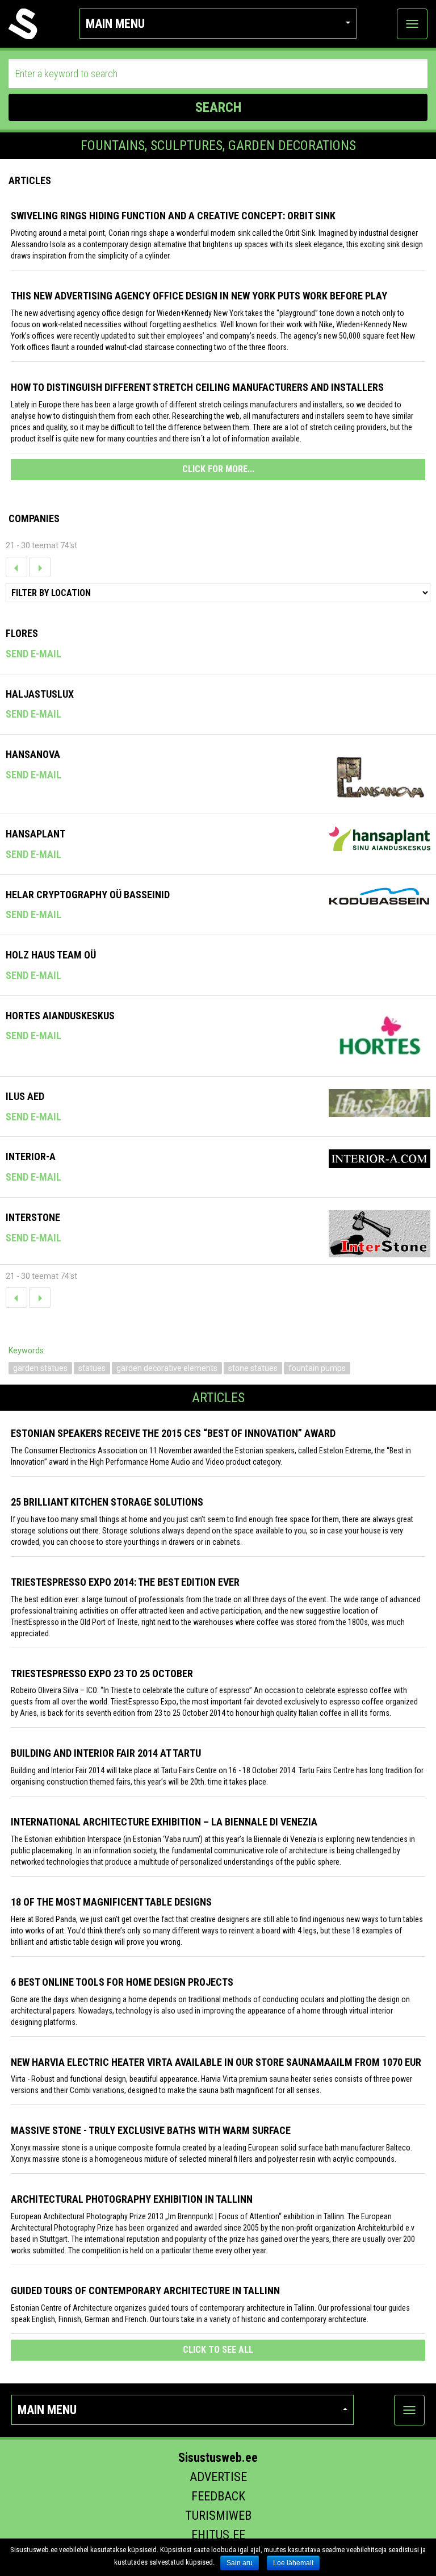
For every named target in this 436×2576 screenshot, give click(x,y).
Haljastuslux (40, 694)
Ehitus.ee (218, 2535)
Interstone (33, 1217)
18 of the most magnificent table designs (111, 1902)
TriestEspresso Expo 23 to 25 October (102, 1673)
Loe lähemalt (293, 2563)
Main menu (115, 24)
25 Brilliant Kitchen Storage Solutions (107, 1502)
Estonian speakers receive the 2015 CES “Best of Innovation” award (173, 1433)
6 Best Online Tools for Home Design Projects (122, 1982)
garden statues (40, 1368)
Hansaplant (35, 834)
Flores (22, 633)
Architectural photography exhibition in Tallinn (132, 2199)
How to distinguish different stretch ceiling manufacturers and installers (197, 387)
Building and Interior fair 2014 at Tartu (106, 1753)
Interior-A (31, 1156)
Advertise (218, 2477)
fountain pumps (317, 1368)
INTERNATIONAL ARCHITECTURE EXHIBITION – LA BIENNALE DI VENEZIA (164, 1822)
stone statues (253, 1368)
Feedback (218, 2496)
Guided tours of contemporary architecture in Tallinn (145, 2291)
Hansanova (33, 754)
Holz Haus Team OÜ (51, 955)
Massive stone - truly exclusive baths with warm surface (151, 2130)
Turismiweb (218, 2515)
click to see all (218, 2350)
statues (92, 1368)
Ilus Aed (25, 1096)
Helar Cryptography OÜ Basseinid (88, 895)
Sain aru (240, 2563)
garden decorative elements (167, 1368)
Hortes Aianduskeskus (60, 1016)
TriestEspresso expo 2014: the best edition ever (125, 1582)
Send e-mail (33, 654)
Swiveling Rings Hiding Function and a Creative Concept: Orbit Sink (173, 216)
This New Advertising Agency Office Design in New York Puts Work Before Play (199, 296)
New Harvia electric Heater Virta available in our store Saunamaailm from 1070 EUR (216, 2062)
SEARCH (218, 107)
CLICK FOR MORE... (218, 469)
